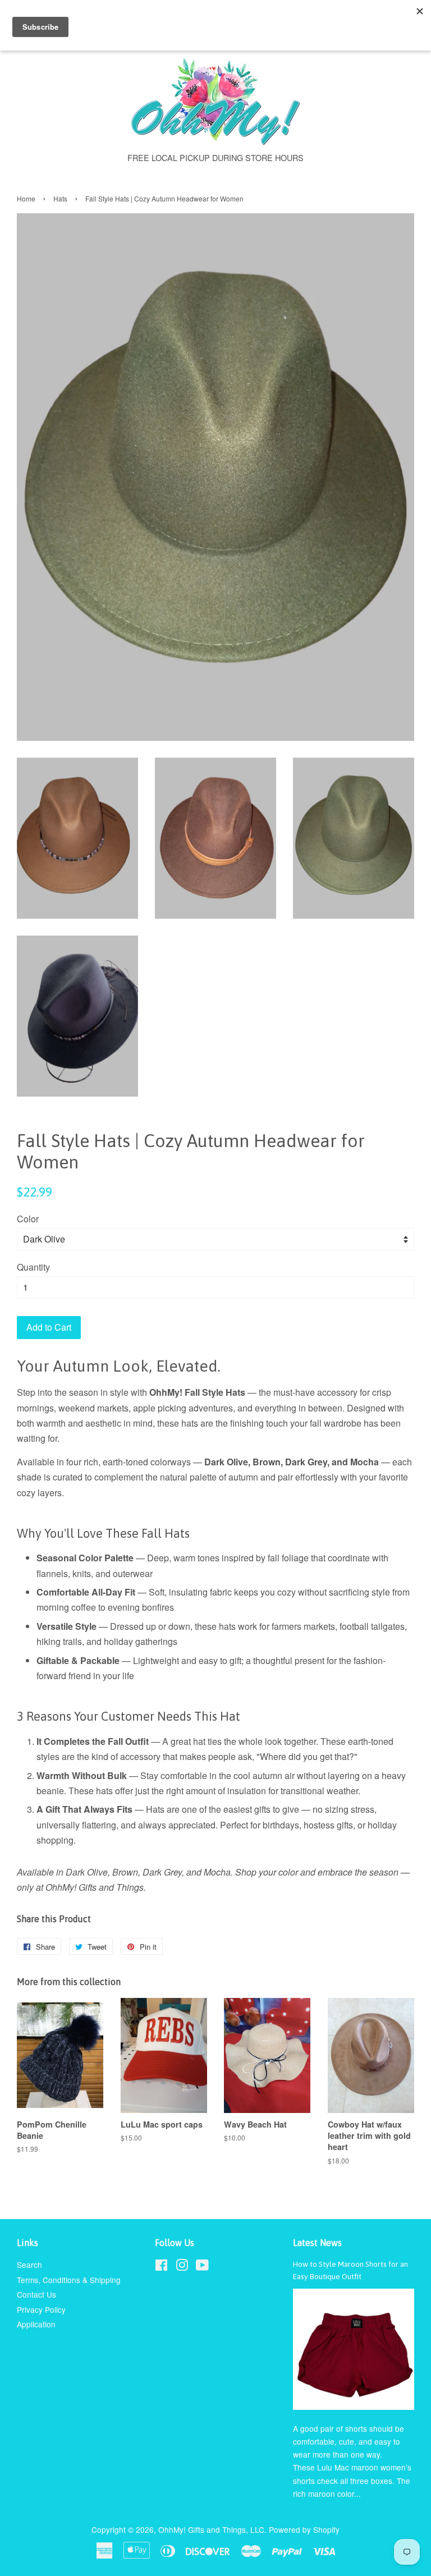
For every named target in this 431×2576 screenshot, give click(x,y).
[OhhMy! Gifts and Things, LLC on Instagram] (182, 2267)
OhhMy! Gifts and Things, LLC (211, 2529)
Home (26, 198)
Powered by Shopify (304, 2529)
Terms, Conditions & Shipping (69, 2280)
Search (29, 2265)
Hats (60, 198)
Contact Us (36, 2294)
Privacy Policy (41, 2309)
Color (28, 1219)
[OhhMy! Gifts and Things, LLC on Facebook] (161, 2267)
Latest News (317, 2243)
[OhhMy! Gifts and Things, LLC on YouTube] (202, 2267)
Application (36, 2324)
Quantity (33, 1267)
